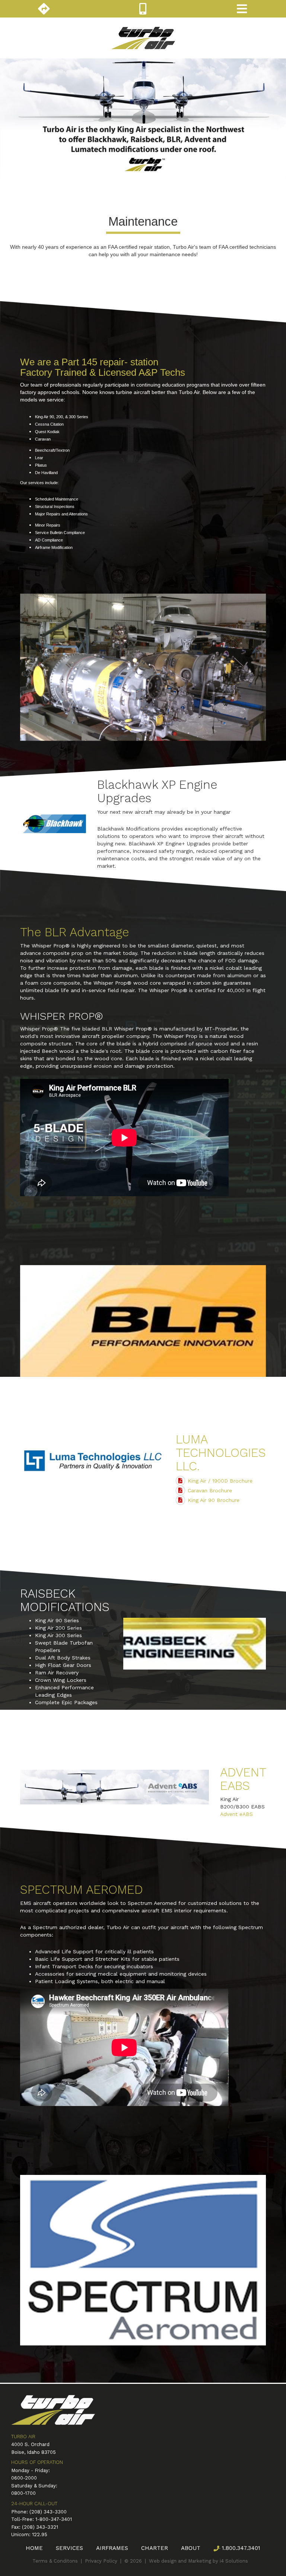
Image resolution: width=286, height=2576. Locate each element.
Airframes (112, 2548)
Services (69, 2548)
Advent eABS (236, 1814)
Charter (155, 2548)
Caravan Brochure (210, 1490)
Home (34, 2548)
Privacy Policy (101, 2561)
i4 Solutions (234, 2561)
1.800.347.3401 (240, 2548)
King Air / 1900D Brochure (220, 1481)
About (191, 2548)
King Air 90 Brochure (214, 1500)
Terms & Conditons (55, 2561)
